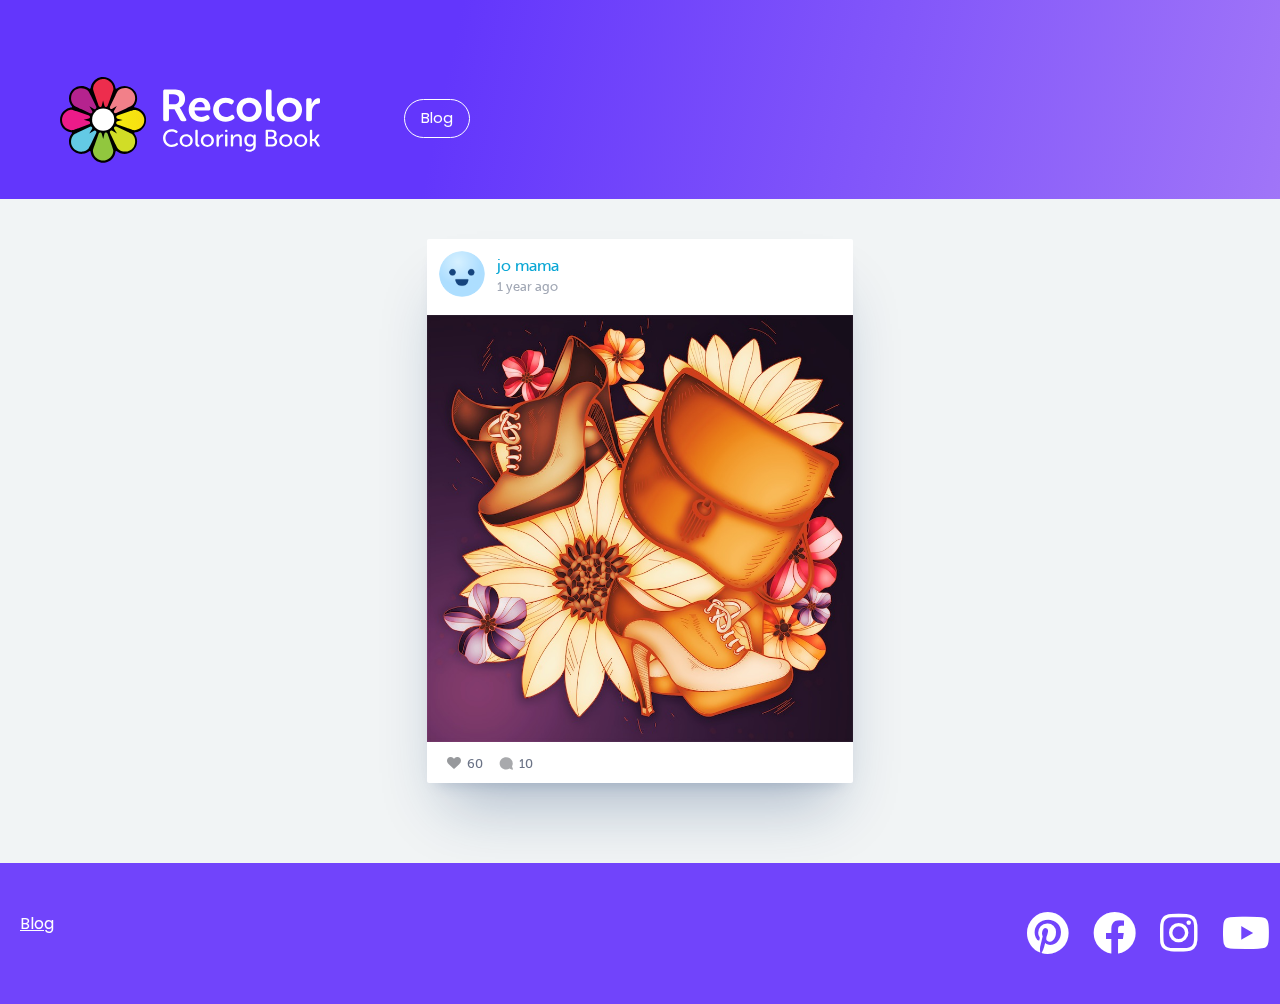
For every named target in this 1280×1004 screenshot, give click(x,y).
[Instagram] (1179, 934)
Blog (437, 118)
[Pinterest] (1048, 934)
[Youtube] (1246, 934)
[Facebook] (1114, 934)
